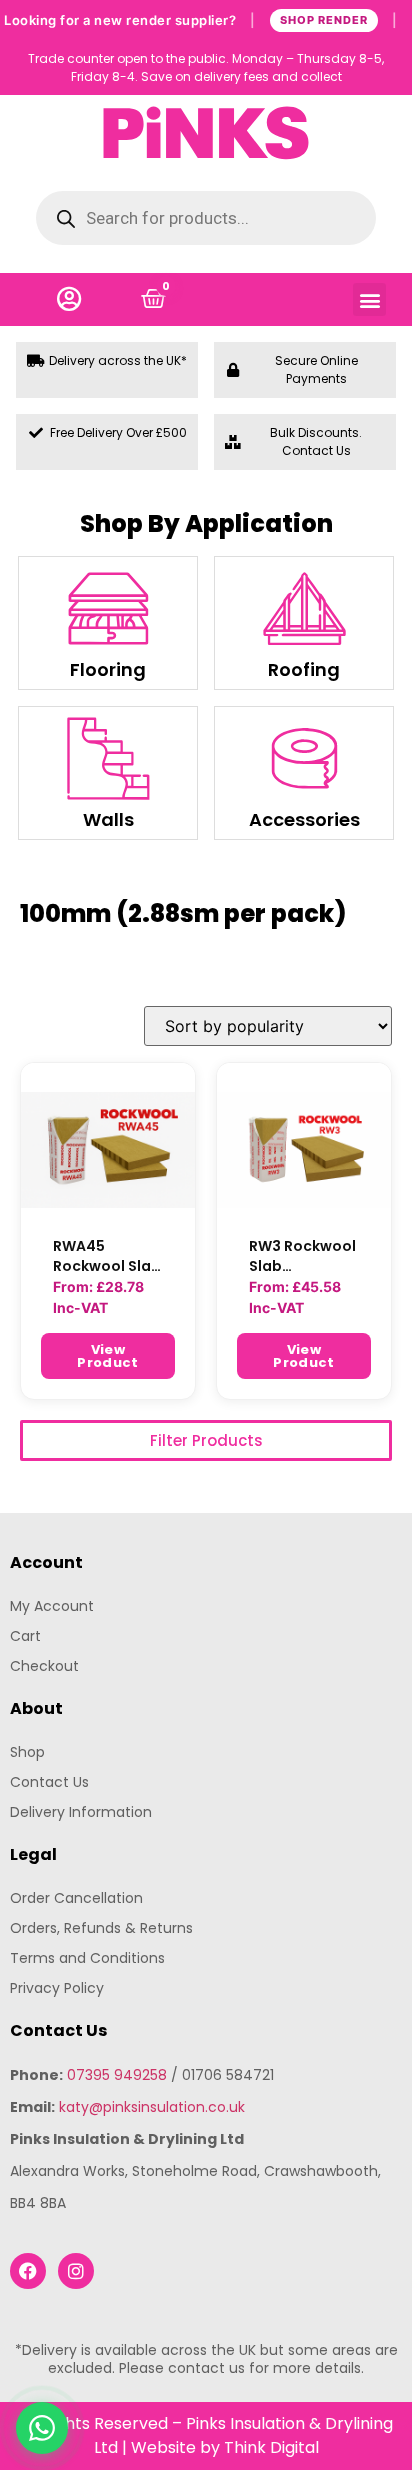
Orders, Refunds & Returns (101, 1928)
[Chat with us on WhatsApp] (42, 2428)
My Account (52, 1606)
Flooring (108, 669)
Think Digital (271, 2447)
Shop (27, 1752)
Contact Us (49, 1782)
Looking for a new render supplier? (200, 19)
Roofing (304, 669)
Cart (25, 1636)
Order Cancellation (76, 1898)
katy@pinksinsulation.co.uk (152, 2107)
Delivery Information (81, 1812)
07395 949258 (117, 2075)
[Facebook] (28, 2271)
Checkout (44, 1666)
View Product (107, 1356)
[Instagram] (76, 2271)
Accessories (304, 819)
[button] (369, 299)
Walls (108, 819)
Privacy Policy (57, 1988)
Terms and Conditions (87, 1958)
